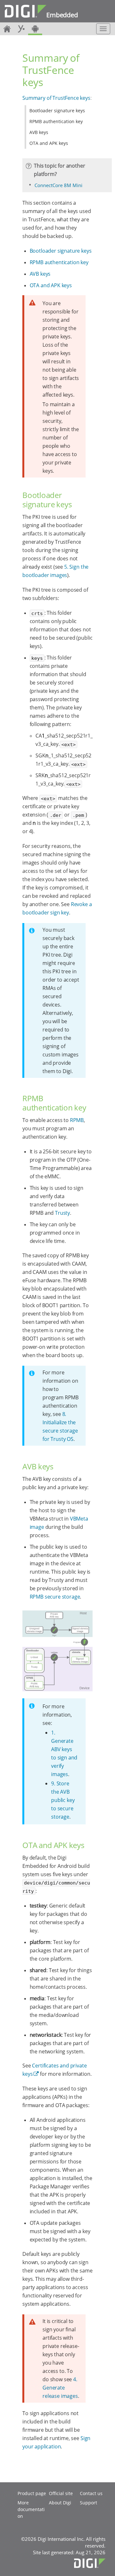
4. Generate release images (60, 2388)
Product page (32, 2493)
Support (88, 2503)
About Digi (60, 2503)
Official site (61, 2493)
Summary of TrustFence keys (56, 98)
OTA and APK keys (49, 143)
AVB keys (39, 132)
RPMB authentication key (56, 121)
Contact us (91, 2493)
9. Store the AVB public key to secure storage (63, 1800)
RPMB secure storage (55, 1597)
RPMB (77, 1120)
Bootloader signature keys (57, 111)
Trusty (62, 1213)
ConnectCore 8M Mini (58, 185)
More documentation (31, 2509)
